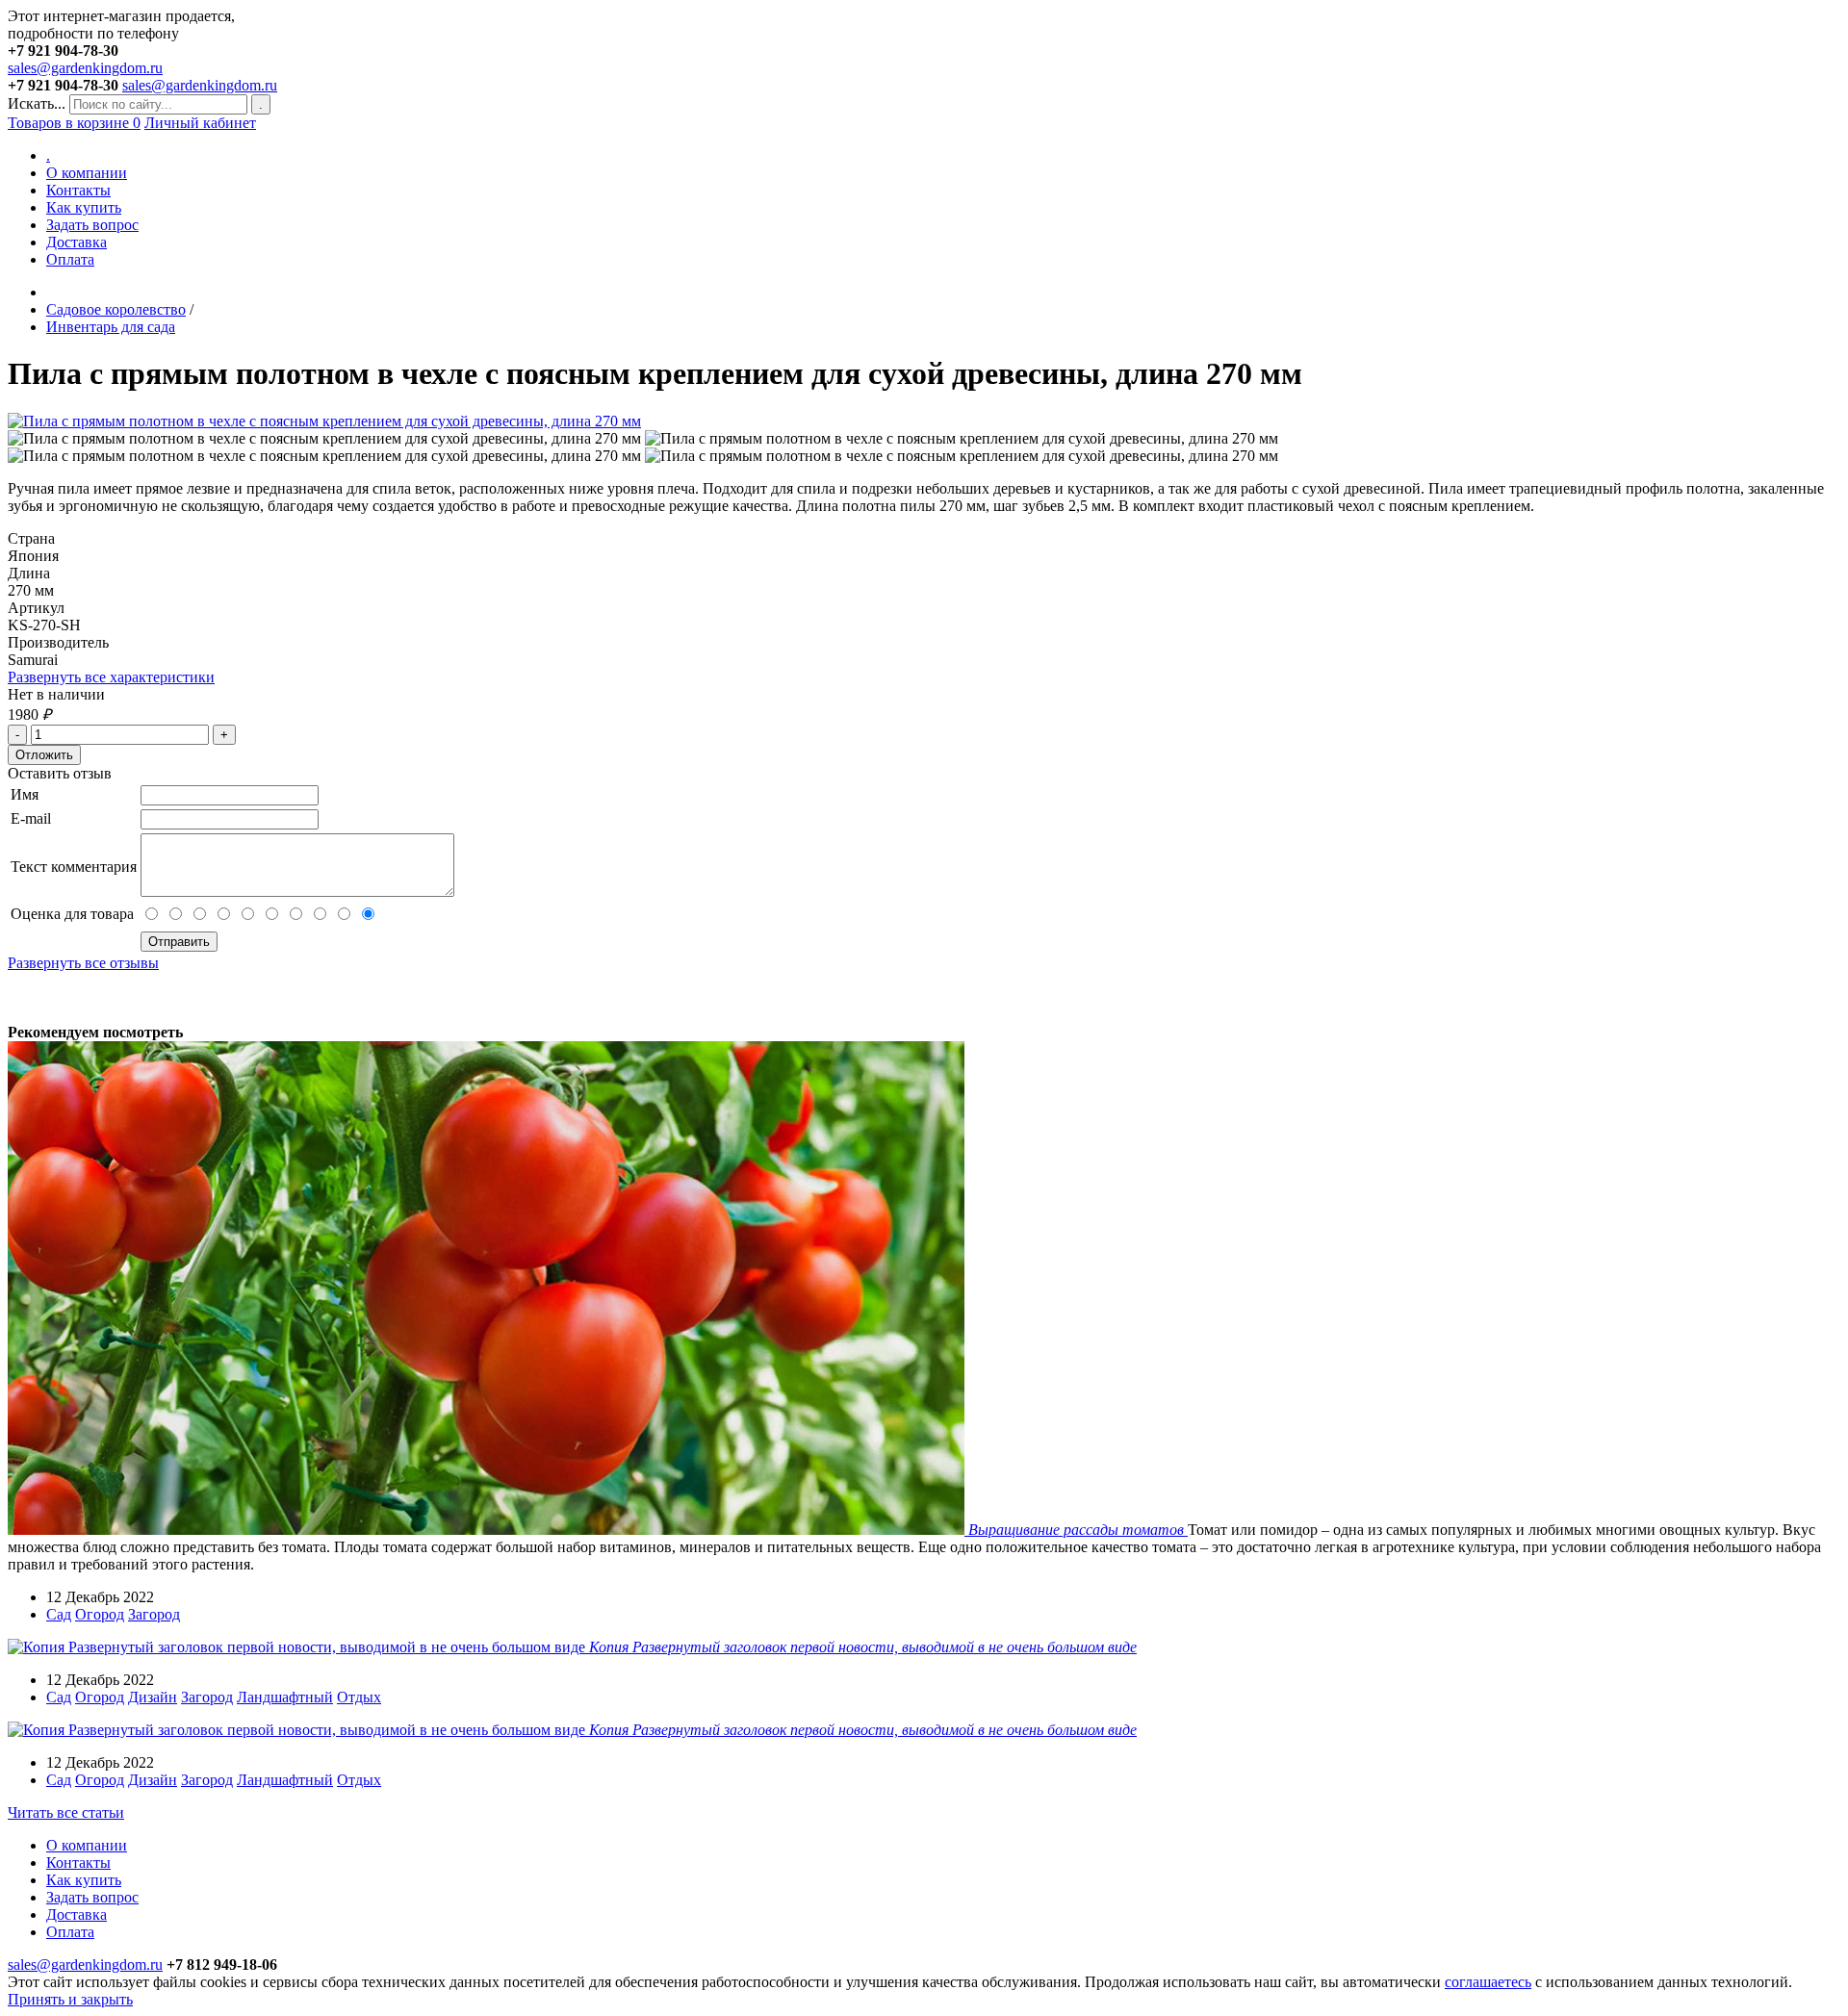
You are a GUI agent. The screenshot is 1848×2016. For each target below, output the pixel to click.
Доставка (77, 242)
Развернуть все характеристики (111, 677)
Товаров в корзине (74, 123)
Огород (100, 1614)
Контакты (78, 190)
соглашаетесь (1488, 1982)
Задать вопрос (92, 225)
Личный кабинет (200, 123)
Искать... (37, 103)
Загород (154, 1614)
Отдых (359, 1697)
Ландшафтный (285, 1697)
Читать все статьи (66, 1812)
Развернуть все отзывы (83, 963)
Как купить (84, 207)
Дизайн (153, 1697)
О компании (87, 173)
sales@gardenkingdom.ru (85, 68)
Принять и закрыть (70, 1999)
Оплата (70, 259)
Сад (59, 1614)
